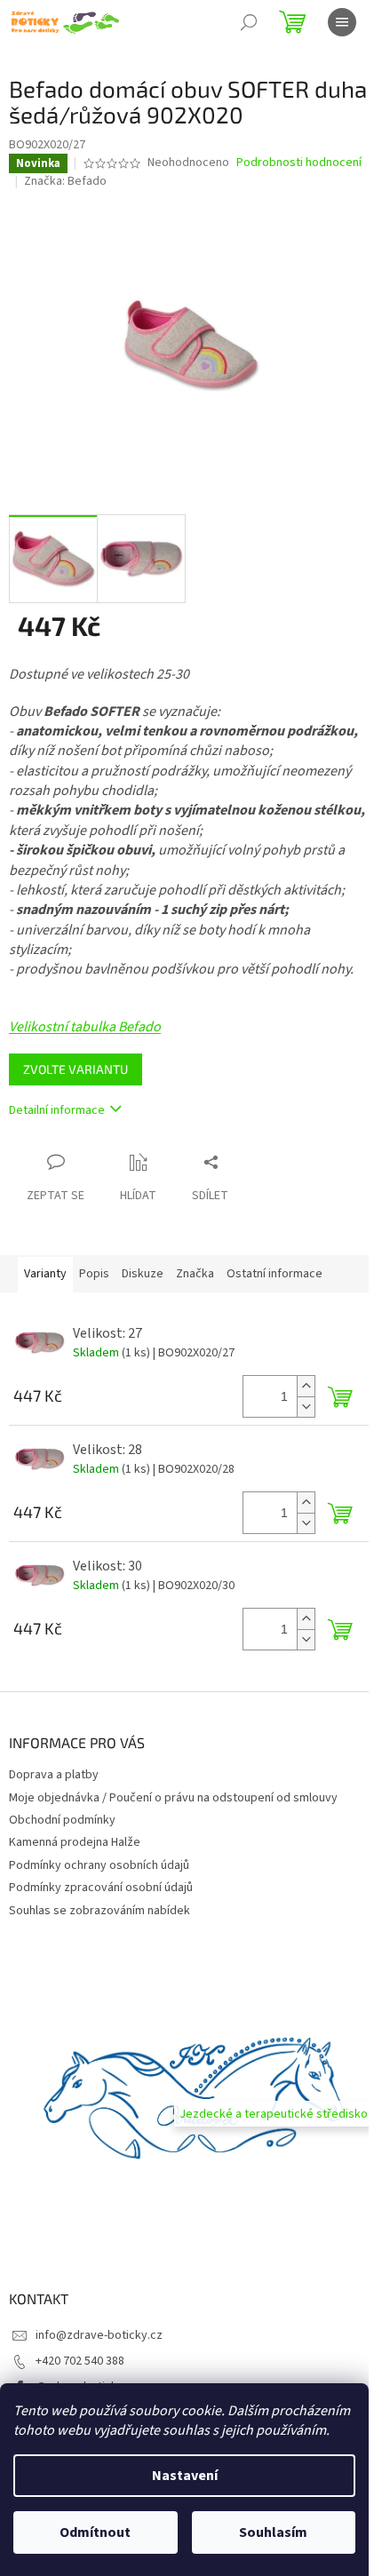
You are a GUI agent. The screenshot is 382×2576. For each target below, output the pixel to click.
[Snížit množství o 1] (306, 1407)
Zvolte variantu (76, 1069)
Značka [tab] (195, 1274)
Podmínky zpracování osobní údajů (101, 1888)
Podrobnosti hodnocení (299, 163)
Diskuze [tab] (143, 1274)
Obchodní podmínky (62, 1820)
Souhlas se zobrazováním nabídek (99, 1911)
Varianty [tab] (45, 1274)
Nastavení (185, 2476)
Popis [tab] (94, 1274)
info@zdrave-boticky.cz (99, 2335)
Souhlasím (273, 2532)
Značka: (65, 181)
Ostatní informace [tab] (275, 1274)
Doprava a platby (54, 1775)
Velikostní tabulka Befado (85, 1027)
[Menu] (342, 22)
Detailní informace (57, 1110)
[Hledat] (249, 22)
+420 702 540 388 (80, 2361)
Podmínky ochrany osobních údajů (99, 1865)
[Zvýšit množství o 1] (306, 1386)
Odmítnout (95, 2532)
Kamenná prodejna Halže (75, 1842)
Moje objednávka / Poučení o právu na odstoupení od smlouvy (173, 1798)
